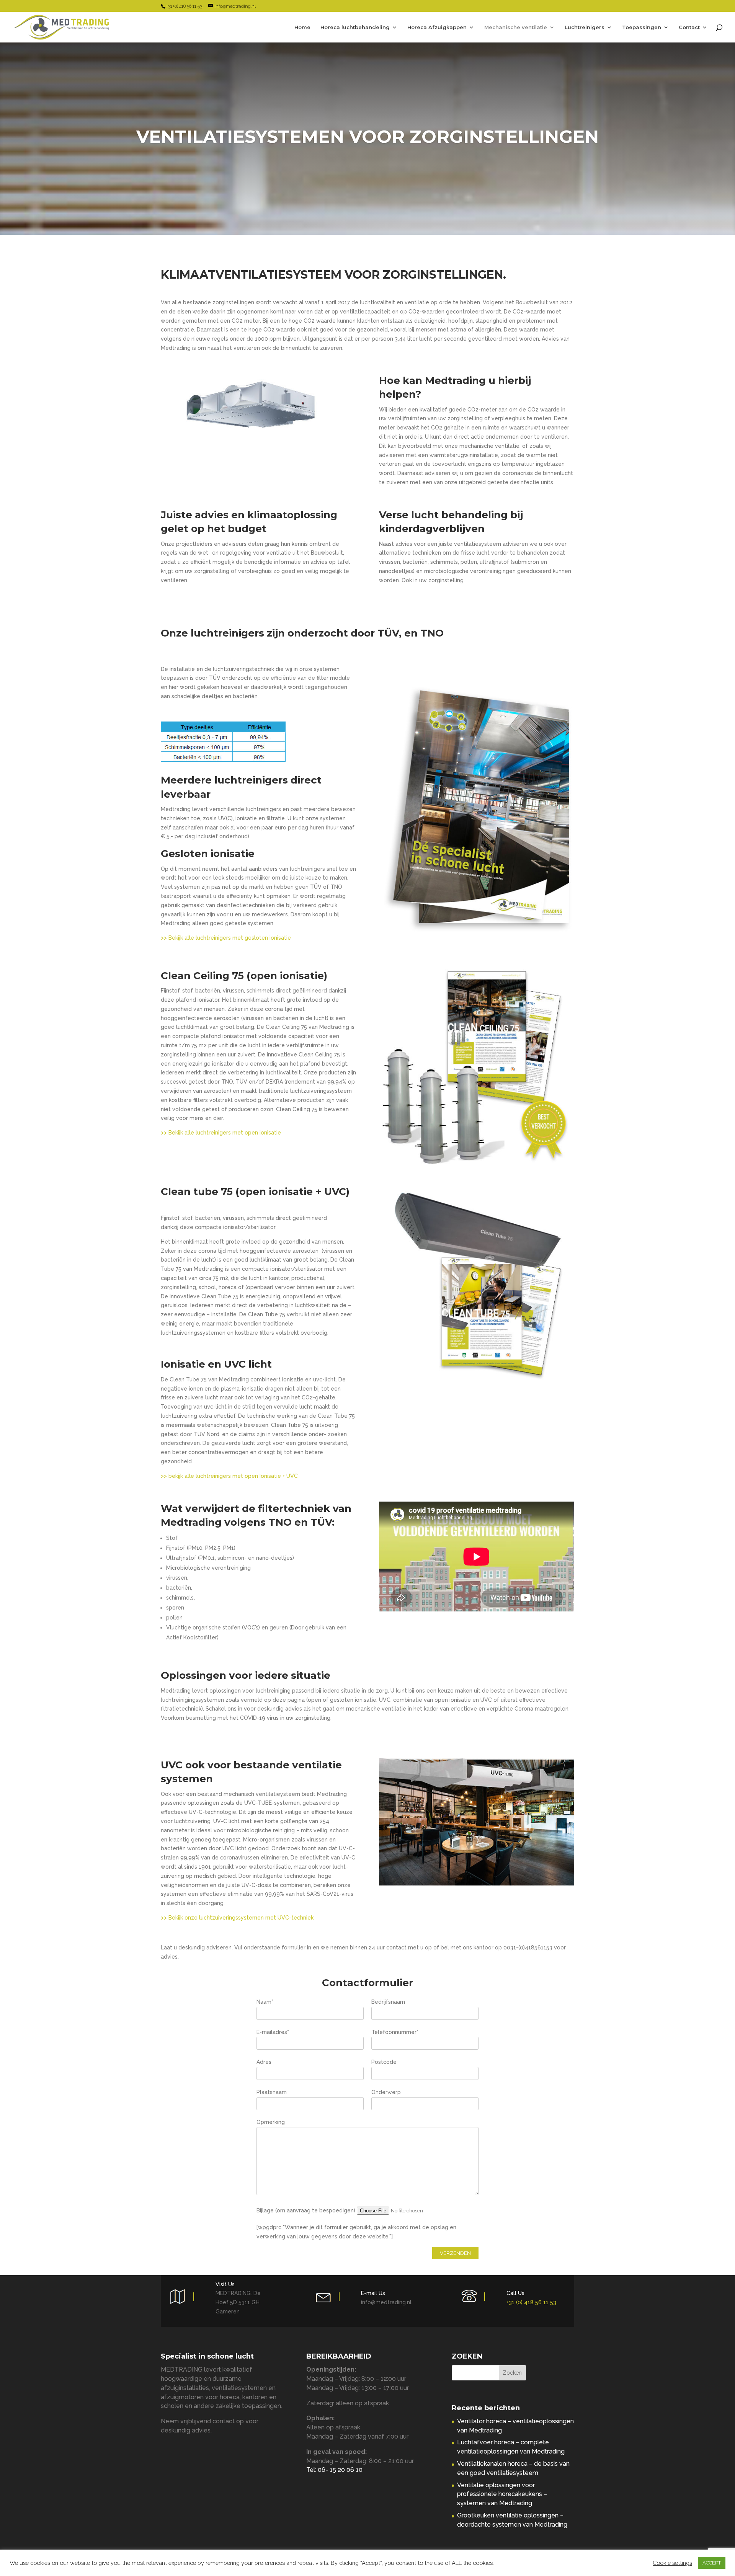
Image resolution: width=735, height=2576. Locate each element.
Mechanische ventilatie (516, 27)
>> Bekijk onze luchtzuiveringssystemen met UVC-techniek (238, 1918)
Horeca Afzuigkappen (437, 27)
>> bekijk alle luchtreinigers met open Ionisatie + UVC (229, 1476)
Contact (689, 27)
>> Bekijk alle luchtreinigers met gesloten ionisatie (226, 938)
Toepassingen (642, 27)
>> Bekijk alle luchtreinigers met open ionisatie (221, 1133)
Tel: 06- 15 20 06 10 (334, 2470)
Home (302, 27)
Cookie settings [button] (672, 2563)
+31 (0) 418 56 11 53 (531, 2302)
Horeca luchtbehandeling (355, 27)
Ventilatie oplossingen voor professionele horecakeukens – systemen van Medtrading (502, 2494)
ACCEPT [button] (712, 2563)
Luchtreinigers (585, 27)
